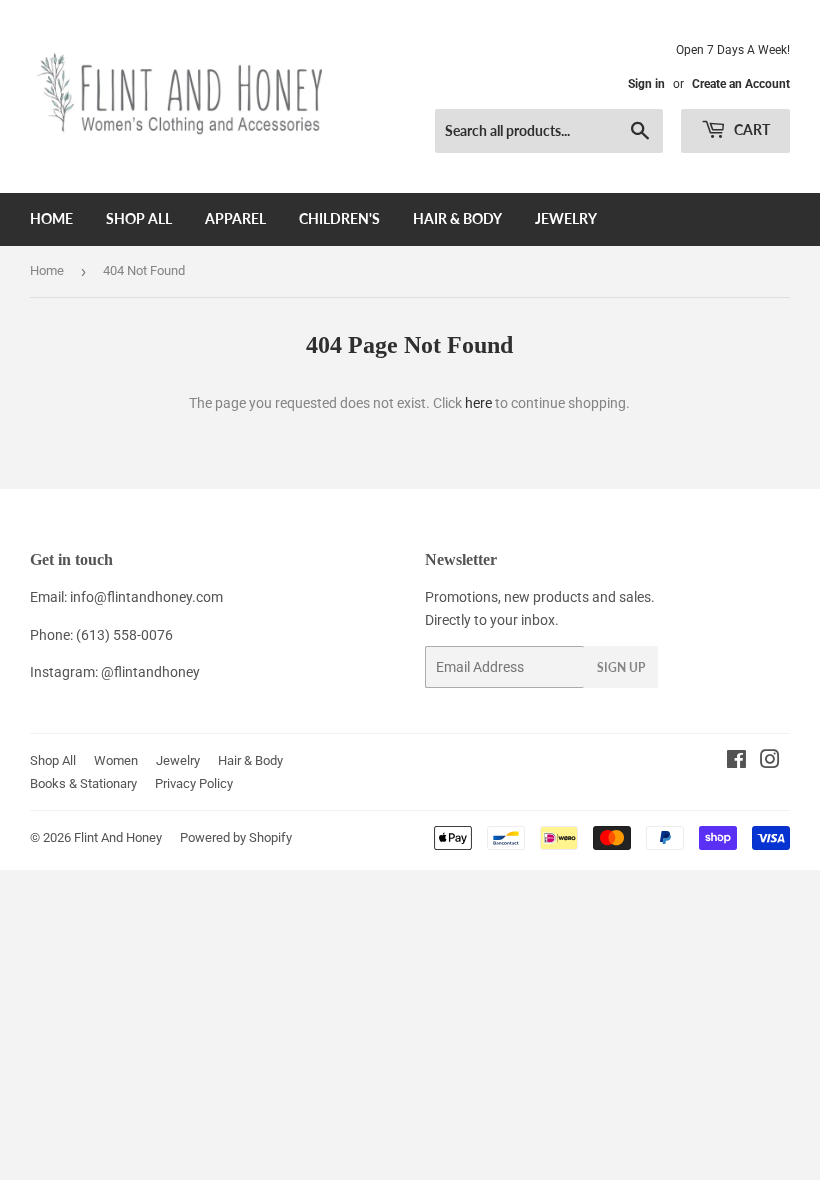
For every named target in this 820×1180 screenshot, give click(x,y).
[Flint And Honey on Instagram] (770, 762)
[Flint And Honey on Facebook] (736, 762)
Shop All (139, 218)
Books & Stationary (83, 783)
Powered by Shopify (236, 837)
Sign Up (621, 667)
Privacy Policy (194, 783)
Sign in (646, 84)
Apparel (235, 218)
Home (51, 218)
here (478, 403)
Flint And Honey (118, 837)
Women (116, 760)
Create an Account (741, 84)
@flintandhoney (150, 672)
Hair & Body (457, 218)
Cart (750, 129)
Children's (339, 218)
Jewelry (566, 218)
